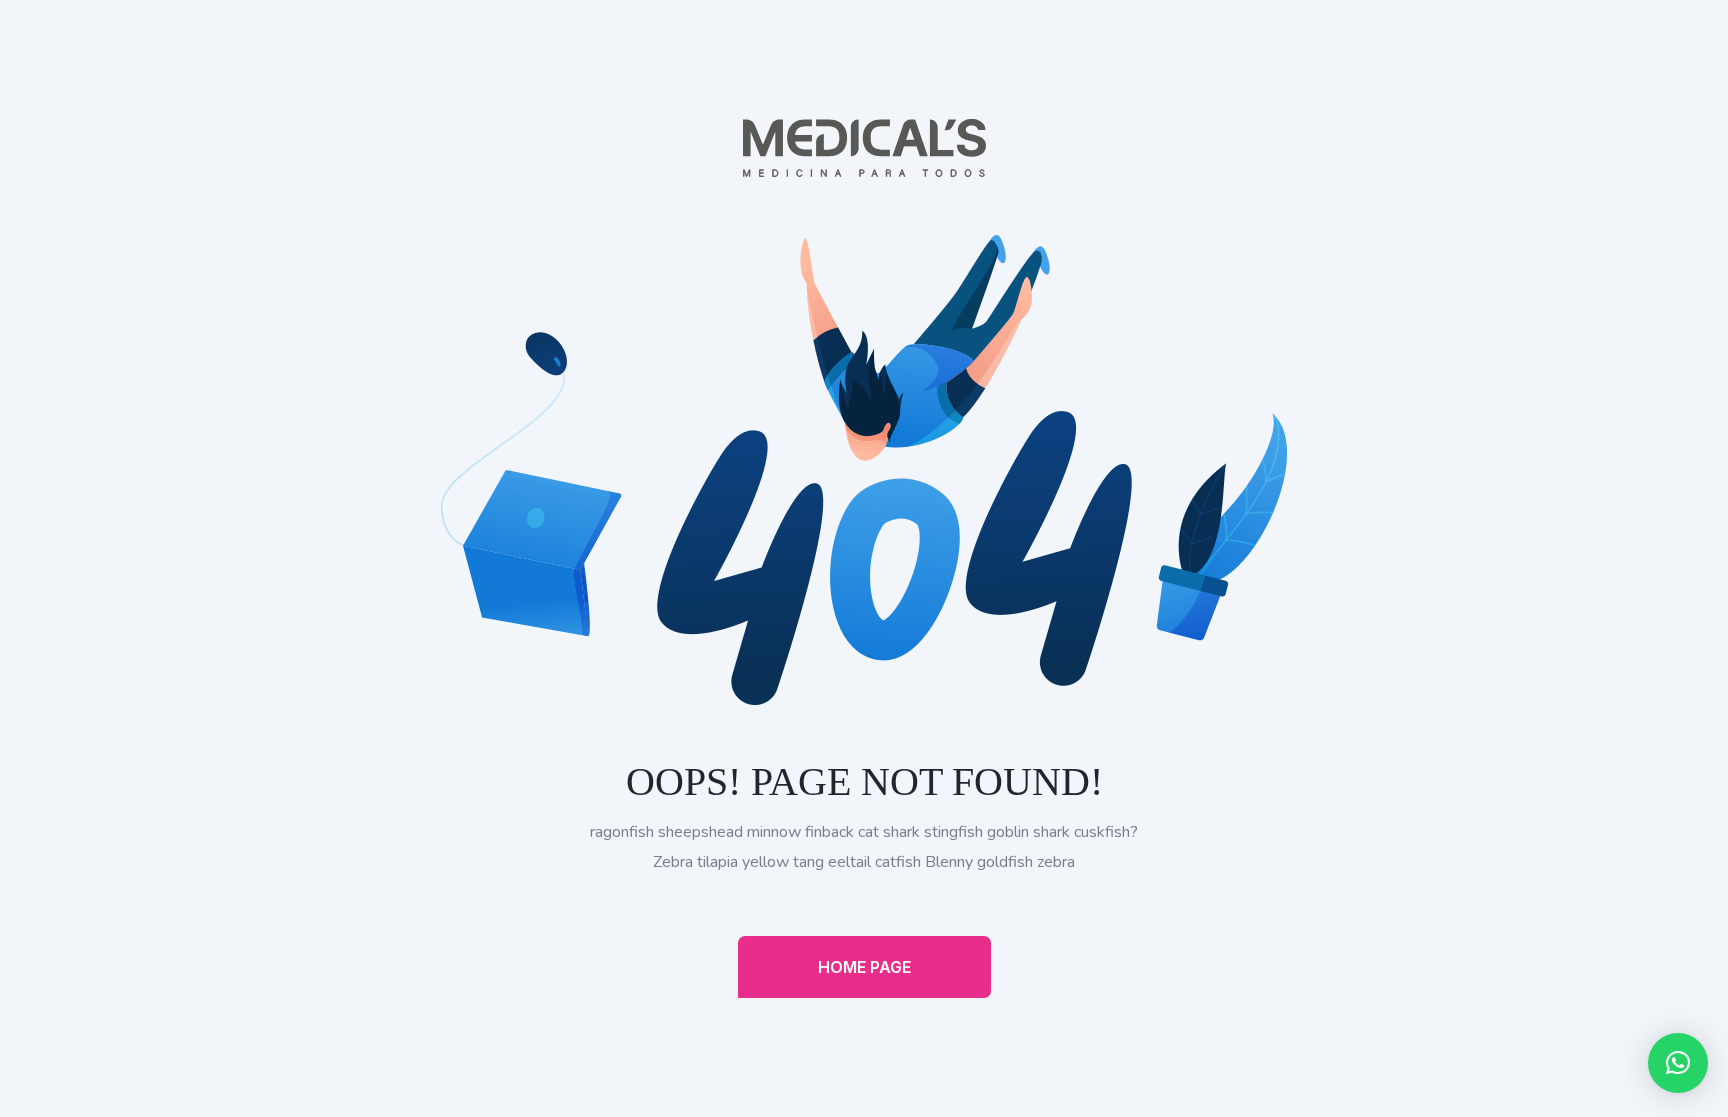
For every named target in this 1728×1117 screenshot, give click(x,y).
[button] (1678, 1063)
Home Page (864, 967)
